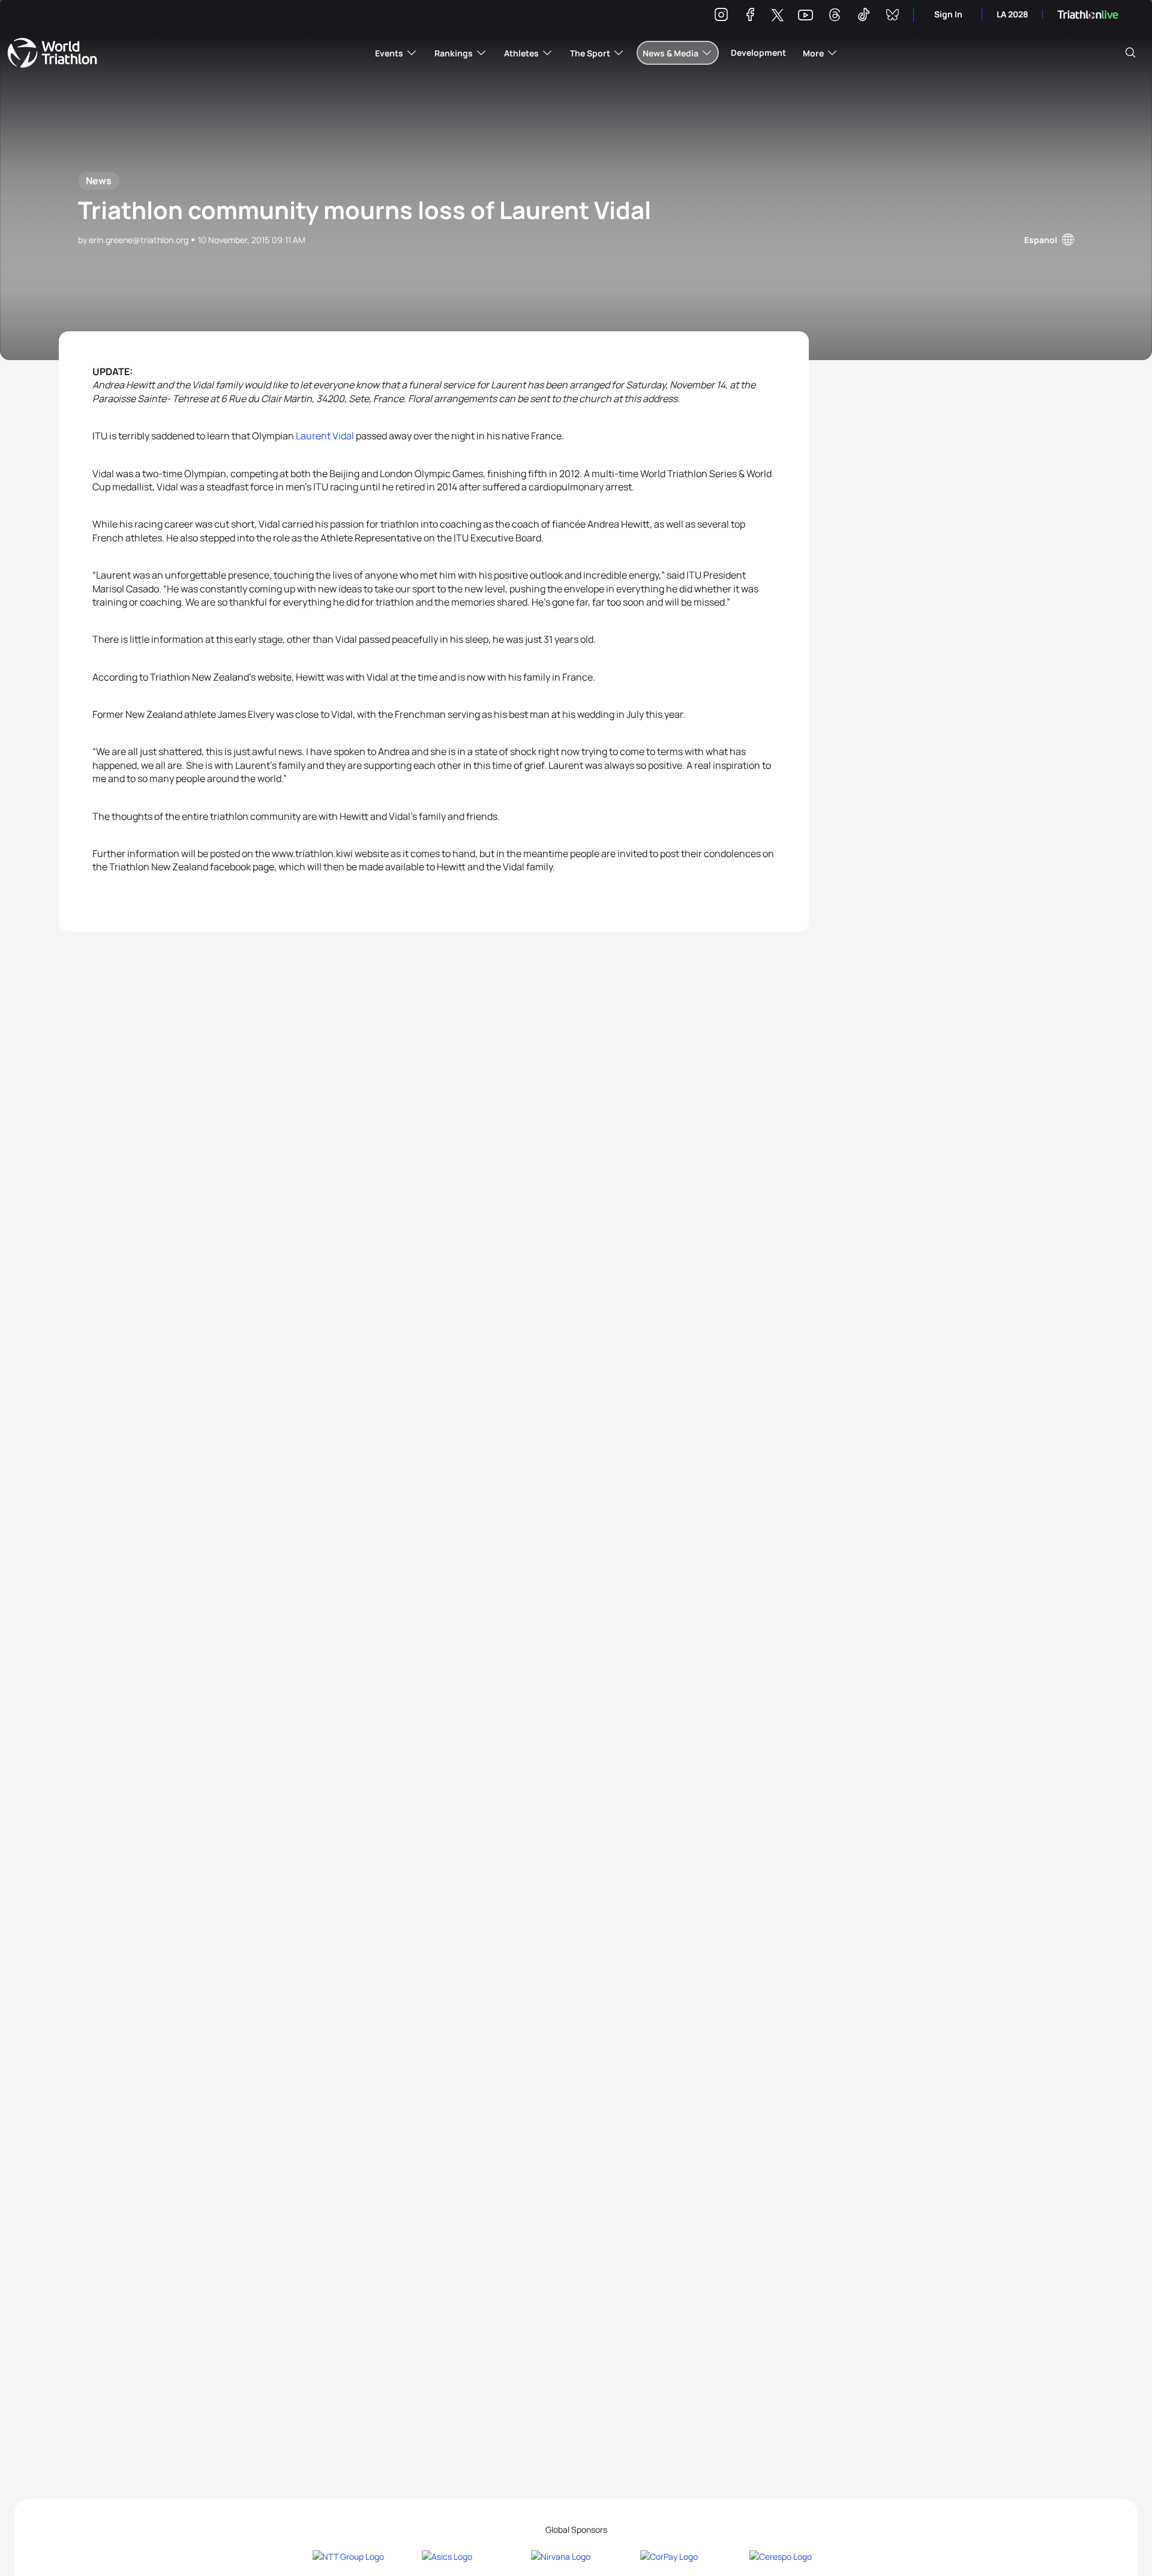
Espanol (1041, 240)
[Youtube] (805, 15)
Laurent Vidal (325, 436)
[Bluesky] (892, 17)
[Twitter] (778, 16)
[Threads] (835, 17)
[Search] (1130, 53)
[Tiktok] (863, 17)
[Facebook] (750, 17)
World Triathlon (52, 53)
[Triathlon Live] (1088, 15)
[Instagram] (721, 17)
